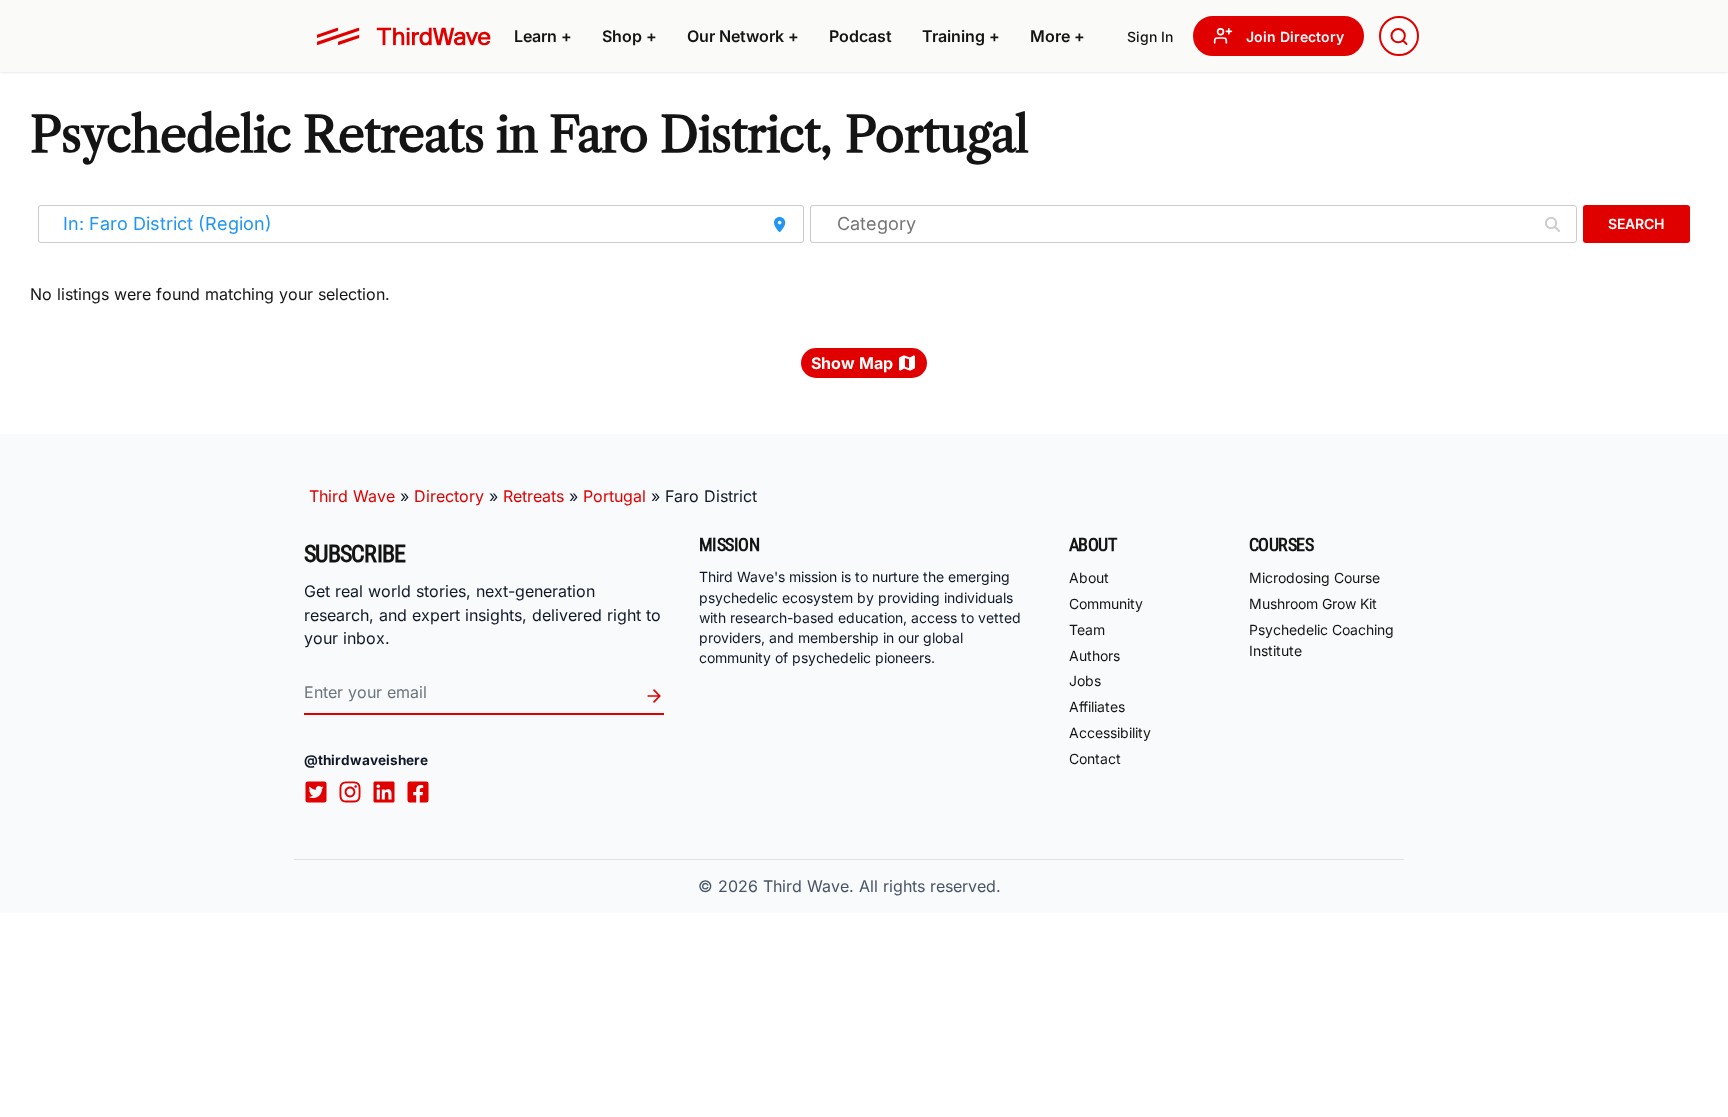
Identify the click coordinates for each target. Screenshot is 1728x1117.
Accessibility (1110, 732)
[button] (543, 36)
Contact (1095, 758)
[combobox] (1399, 36)
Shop (629, 36)
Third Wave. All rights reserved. (882, 886)
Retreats (533, 496)
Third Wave (352, 496)
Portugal (614, 496)
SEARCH (1636, 223)
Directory (449, 496)
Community (1106, 603)
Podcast (860, 36)
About (1089, 577)
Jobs (1085, 680)
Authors (1094, 655)
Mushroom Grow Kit (1313, 603)
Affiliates (1097, 706)
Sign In (1150, 36)
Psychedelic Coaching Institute (1321, 640)
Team (1087, 629)
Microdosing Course (1314, 577)
